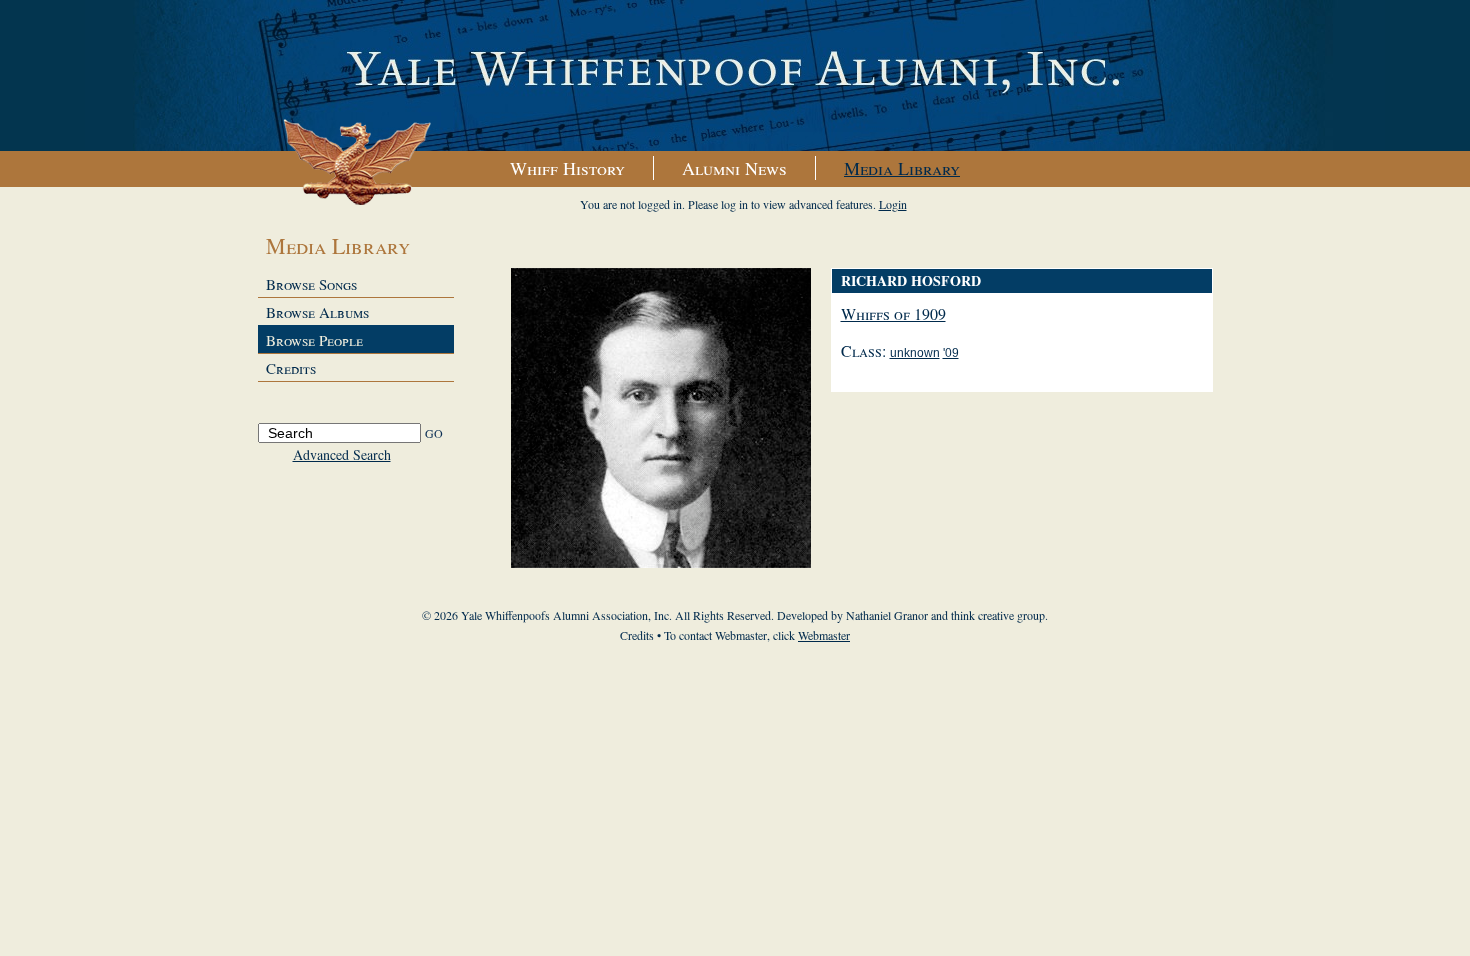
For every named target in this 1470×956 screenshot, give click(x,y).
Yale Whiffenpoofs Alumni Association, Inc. (735, 76)
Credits (291, 368)
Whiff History (567, 168)
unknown (915, 353)
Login (893, 204)
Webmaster (824, 635)
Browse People (314, 340)
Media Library (902, 168)
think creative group (998, 615)
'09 (951, 353)
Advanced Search (342, 454)
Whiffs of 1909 (893, 313)
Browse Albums (317, 312)
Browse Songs (311, 284)
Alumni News (734, 168)
